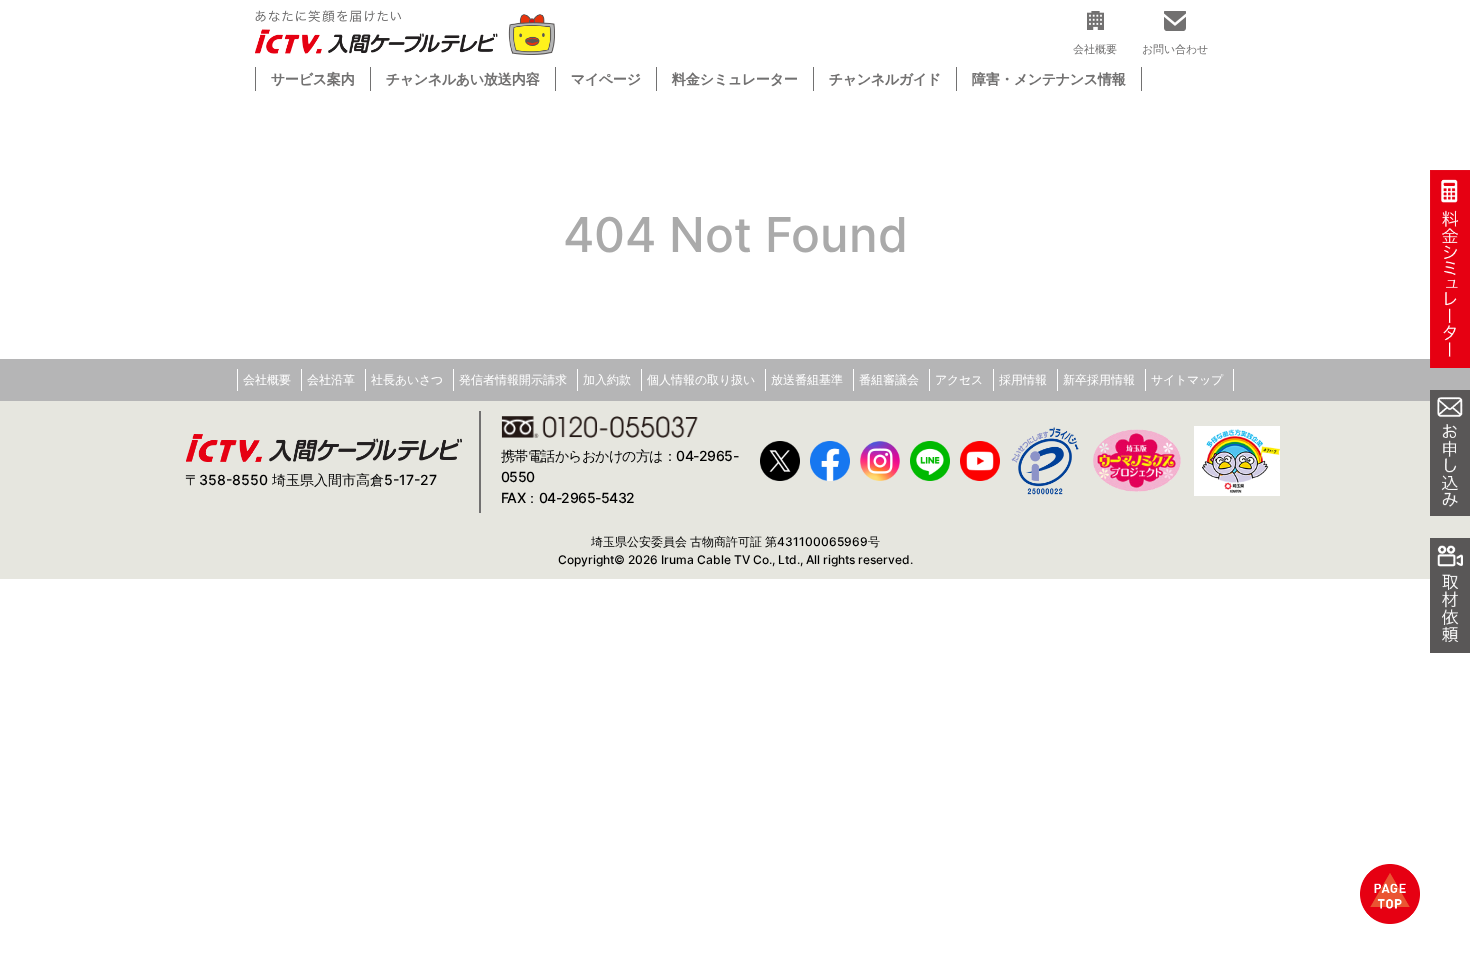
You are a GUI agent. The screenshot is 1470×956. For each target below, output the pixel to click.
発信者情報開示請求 (513, 379)
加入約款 (607, 379)
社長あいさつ (407, 379)
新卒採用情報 (1099, 379)
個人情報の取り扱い (701, 379)
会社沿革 (331, 379)
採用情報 (1023, 379)
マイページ (606, 78)
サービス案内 (313, 78)
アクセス (959, 379)
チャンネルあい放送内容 (463, 78)
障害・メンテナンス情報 (1049, 78)
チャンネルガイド (885, 78)
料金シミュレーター (735, 78)
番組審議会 (889, 379)
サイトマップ (1187, 379)
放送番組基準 (807, 379)
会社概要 (267, 379)
